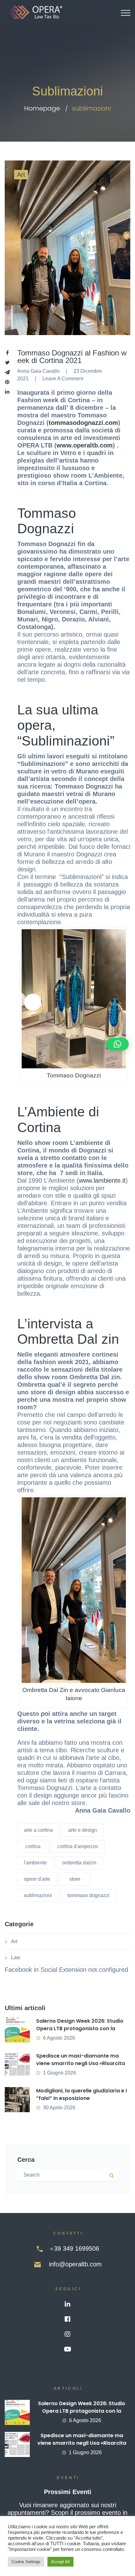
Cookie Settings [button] (26, 2562)
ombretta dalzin (79, 1863)
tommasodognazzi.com (83, 423)
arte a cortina (38, 1830)
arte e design (83, 1830)
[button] (117, 1044)
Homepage (42, 108)
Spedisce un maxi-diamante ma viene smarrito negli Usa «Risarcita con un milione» (81, 2063)
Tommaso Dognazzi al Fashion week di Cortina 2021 (72, 357)
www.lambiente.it (102, 1180)
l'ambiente (35, 1863)
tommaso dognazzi (89, 1895)
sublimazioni (38, 1895)
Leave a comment (63, 379)
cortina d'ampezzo (78, 1846)
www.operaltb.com (85, 445)
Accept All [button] (60, 2562)
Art (21, 175)
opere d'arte (37, 1879)
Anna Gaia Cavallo (38, 371)
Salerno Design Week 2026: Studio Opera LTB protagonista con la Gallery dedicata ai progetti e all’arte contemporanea (80, 2032)
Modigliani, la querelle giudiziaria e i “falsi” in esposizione (81, 2094)
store (75, 1879)
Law (16, 1958)
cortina (33, 1846)
